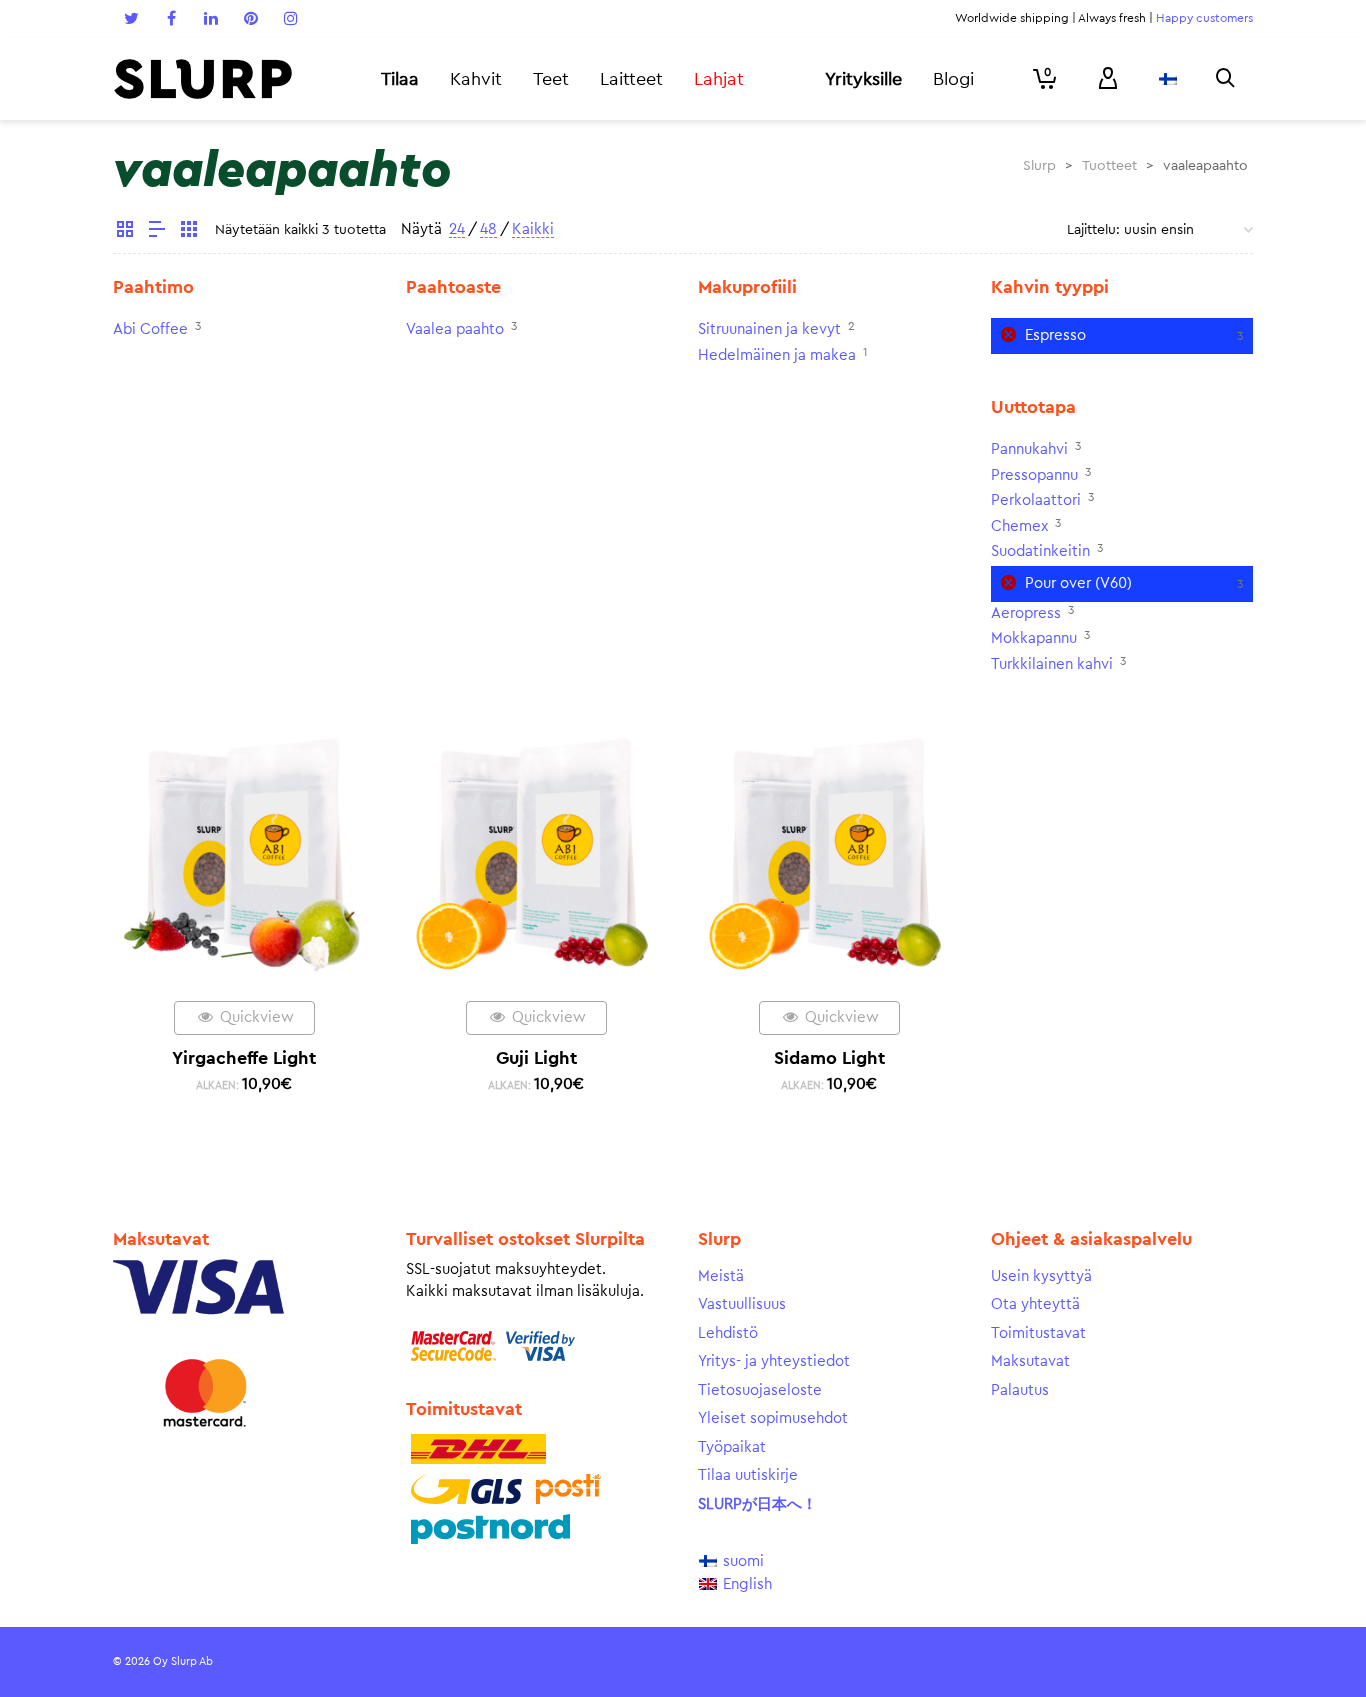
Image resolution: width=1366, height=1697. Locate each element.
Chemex (1019, 526)
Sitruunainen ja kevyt (769, 329)
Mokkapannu (1034, 638)
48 (488, 229)
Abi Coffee (150, 329)
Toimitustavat (1038, 1333)
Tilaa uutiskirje (748, 1475)
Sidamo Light (829, 1058)
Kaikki (533, 229)
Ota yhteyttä (1035, 1304)
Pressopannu (1034, 475)
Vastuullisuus (742, 1304)
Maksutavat (1030, 1361)
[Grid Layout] (189, 232)
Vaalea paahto (455, 329)
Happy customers (1204, 18)
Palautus (1020, 1390)
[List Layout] (157, 232)
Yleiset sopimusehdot (773, 1418)
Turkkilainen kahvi (1052, 664)
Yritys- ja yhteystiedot (774, 1361)
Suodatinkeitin (1040, 551)
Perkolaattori (1036, 500)
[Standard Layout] (125, 232)
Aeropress (1026, 613)
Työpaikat (732, 1447)
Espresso (1055, 335)
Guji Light (536, 1058)
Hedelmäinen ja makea (777, 355)
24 (457, 229)
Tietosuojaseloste (760, 1390)
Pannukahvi (1029, 449)
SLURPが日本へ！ (757, 1504)
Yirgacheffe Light (244, 1058)
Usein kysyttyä (1041, 1276)
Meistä (721, 1276)
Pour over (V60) (1078, 583)
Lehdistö (728, 1333)
